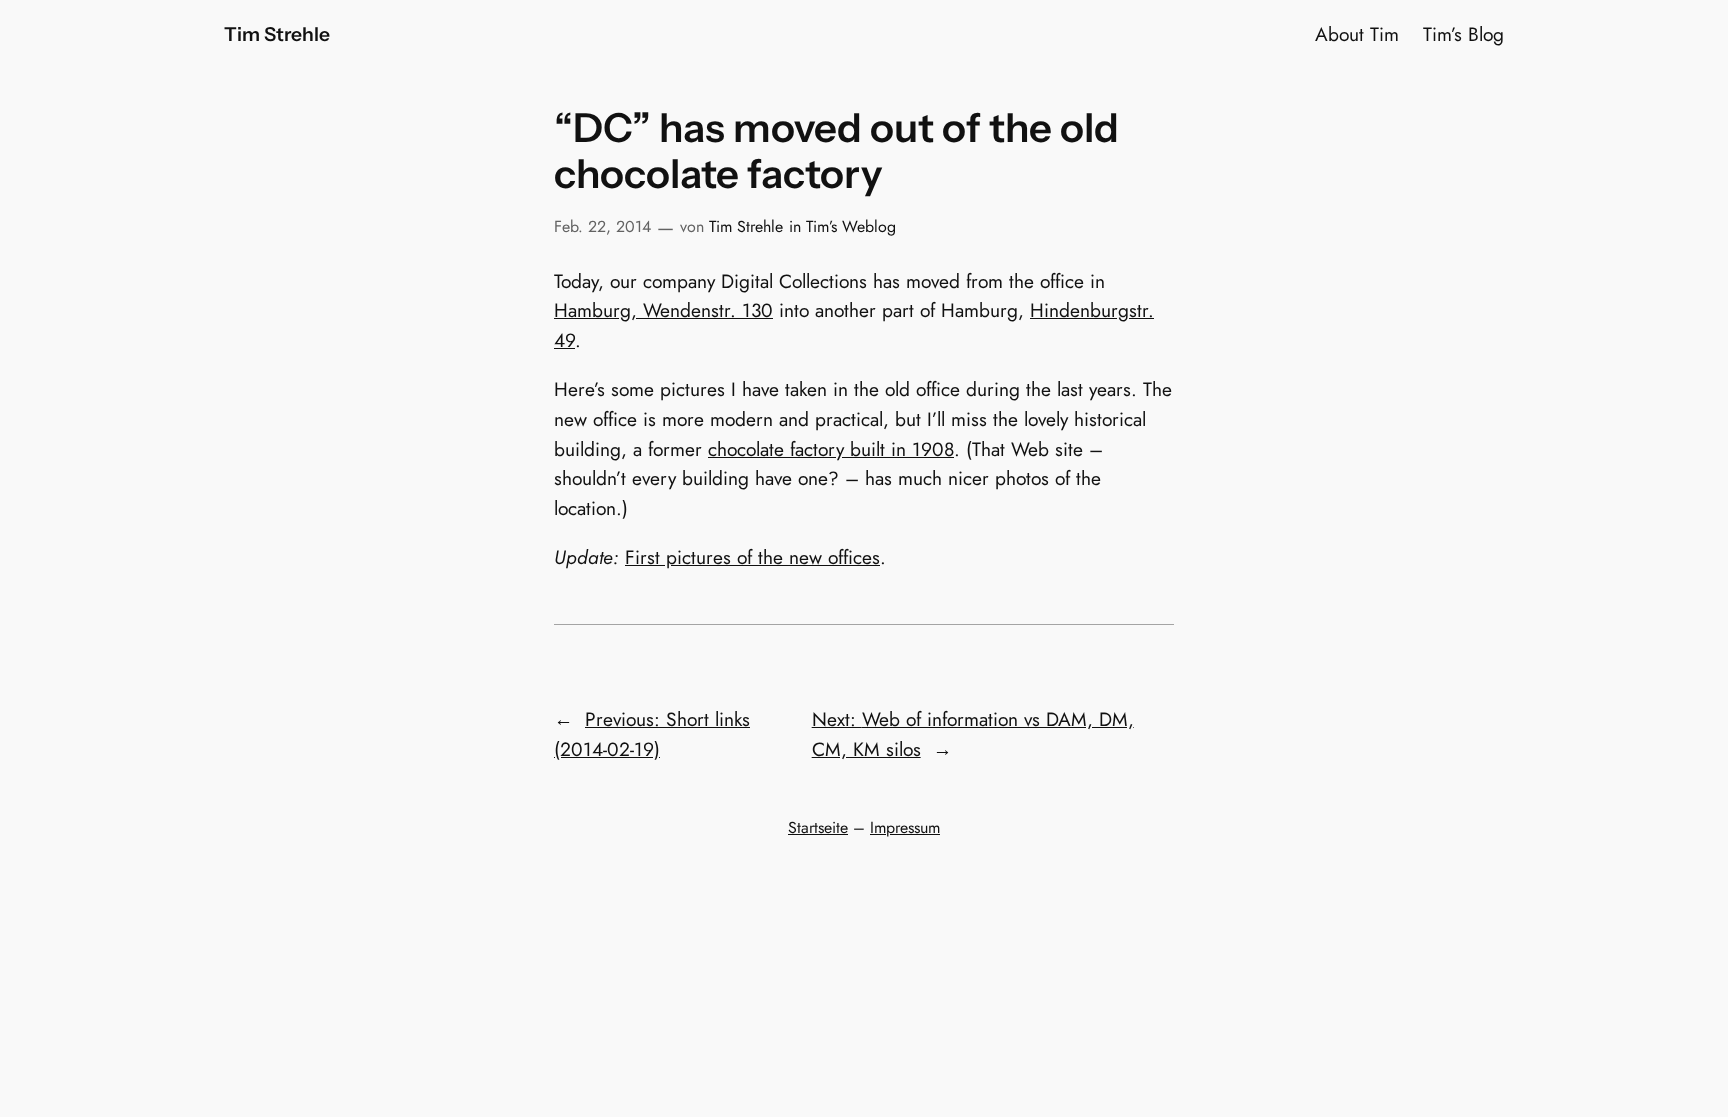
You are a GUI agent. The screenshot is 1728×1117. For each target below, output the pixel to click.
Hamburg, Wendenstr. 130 (663, 310)
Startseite (818, 827)
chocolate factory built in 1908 (831, 449)
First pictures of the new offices (752, 557)
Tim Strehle (277, 34)
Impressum (905, 827)
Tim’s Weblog (851, 226)
